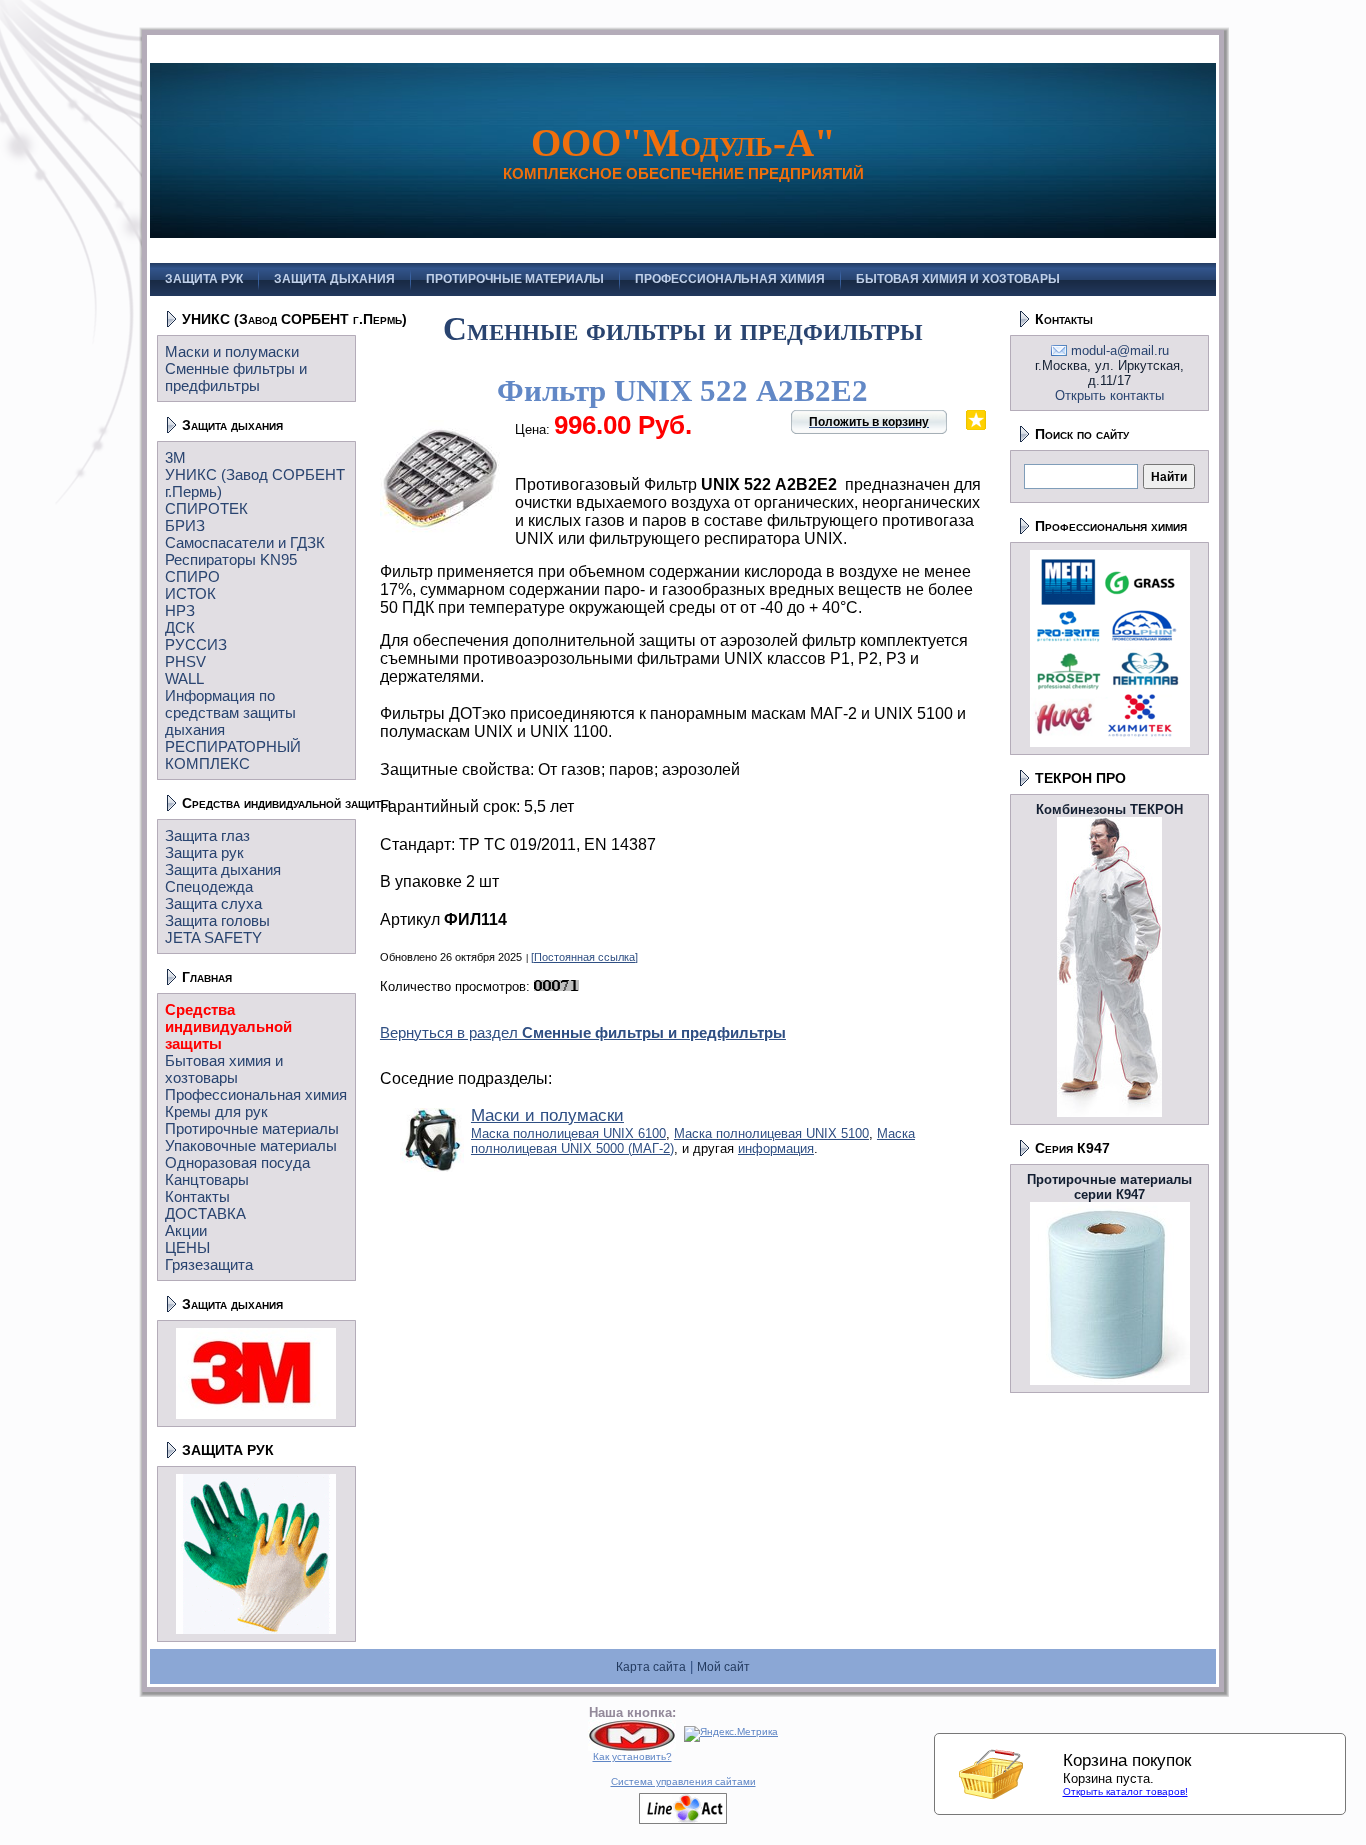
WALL (184, 678)
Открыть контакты (1109, 395)
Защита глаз (207, 835)
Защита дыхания (232, 425)
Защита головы (217, 920)
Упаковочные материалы (251, 1145)
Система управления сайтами (683, 1781)
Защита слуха (213, 903)
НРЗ (180, 610)
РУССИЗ (196, 644)
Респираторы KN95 (231, 559)
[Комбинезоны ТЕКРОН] (1109, 1112)
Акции (186, 1230)
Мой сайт (723, 1667)
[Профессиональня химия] (1110, 742)
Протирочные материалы (252, 1128)
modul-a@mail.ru (1120, 350)
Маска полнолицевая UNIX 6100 (568, 1133)
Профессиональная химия (256, 1094)
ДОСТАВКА (205, 1213)
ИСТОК (190, 593)
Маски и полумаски (232, 351)
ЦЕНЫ (187, 1247)
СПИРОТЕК (206, 508)
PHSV (185, 661)
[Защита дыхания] (256, 1414)
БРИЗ (185, 525)
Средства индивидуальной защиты (286, 803)
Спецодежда (209, 886)
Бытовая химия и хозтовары (224, 1069)
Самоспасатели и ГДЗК (245, 542)
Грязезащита (209, 1264)
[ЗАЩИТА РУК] (256, 1629)
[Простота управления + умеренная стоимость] (683, 1820)
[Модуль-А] (632, 1747)
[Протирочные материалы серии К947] (1110, 1380)
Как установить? (632, 1756)
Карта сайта (651, 1667)
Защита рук (204, 852)
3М (175, 457)
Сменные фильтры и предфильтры (236, 377)
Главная (207, 977)
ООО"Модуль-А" (683, 142)
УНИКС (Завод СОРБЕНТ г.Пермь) (294, 319)
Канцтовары (207, 1179)
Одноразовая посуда (237, 1162)
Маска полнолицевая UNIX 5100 (771, 1133)
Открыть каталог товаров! (1125, 1791)
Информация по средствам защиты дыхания (230, 712)
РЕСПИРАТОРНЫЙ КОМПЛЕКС (233, 755)
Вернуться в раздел (583, 1032)
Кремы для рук (216, 1111)
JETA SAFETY (213, 937)
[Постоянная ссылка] (584, 957)
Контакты (197, 1196)
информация (776, 1148)
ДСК (180, 627)
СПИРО (192, 576)
